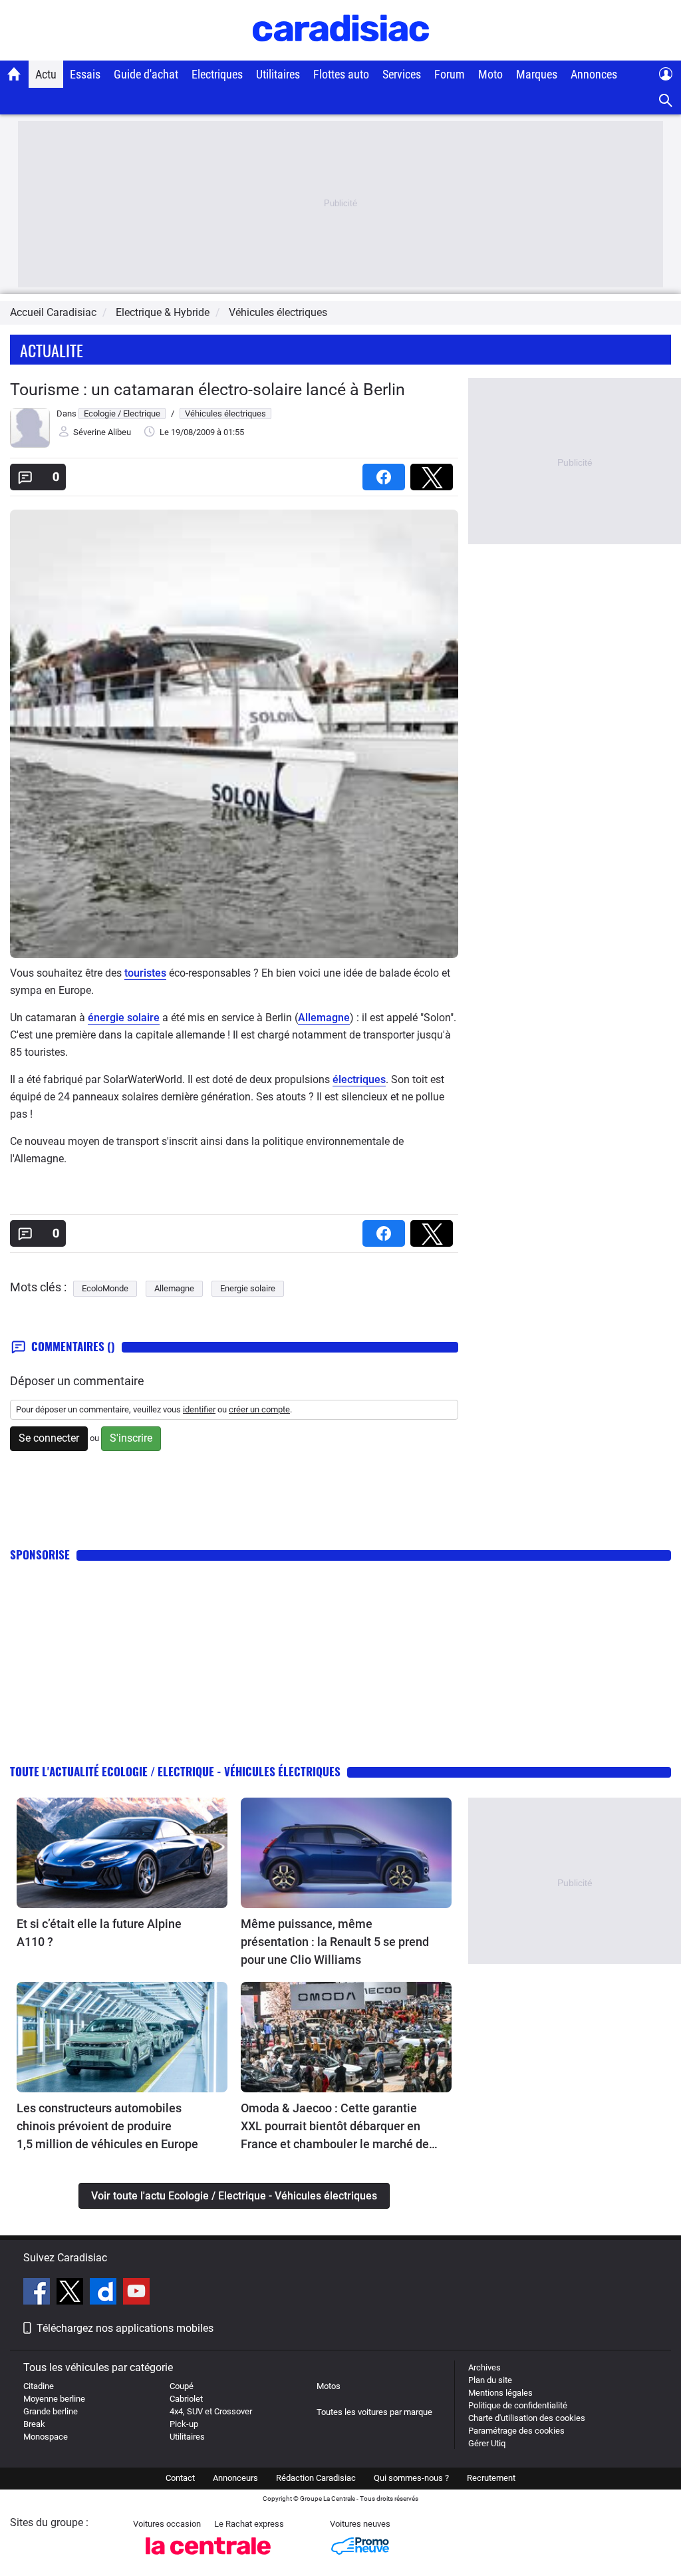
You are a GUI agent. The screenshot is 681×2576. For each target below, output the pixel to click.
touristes (145, 973)
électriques (359, 1079)
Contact (180, 2478)
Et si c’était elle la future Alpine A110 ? (99, 1933)
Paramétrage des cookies (516, 2431)
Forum (450, 74)
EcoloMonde (105, 1288)
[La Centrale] (208, 2558)
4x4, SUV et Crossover (211, 2411)
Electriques (217, 74)
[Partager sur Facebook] (386, 473)
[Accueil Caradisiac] (14, 74)
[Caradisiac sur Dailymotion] (105, 2293)
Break (34, 2424)
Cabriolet (186, 2399)
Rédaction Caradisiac (316, 2478)
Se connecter (49, 1438)
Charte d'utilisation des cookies (527, 2418)
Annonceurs (235, 2478)
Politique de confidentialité (518, 2405)
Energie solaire (248, 1288)
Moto (490, 74)
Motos (329, 2386)
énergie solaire (124, 1018)
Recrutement (491, 2478)
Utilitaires (278, 74)
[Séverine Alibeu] (30, 445)
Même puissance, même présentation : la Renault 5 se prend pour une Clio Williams (335, 1942)
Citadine (39, 2386)
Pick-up (184, 2424)
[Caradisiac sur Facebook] (38, 2293)
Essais (85, 74)
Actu (46, 74)
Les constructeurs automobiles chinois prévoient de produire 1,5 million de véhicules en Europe (107, 2126)
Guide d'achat (146, 74)
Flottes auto (341, 74)
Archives (484, 2367)
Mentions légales (500, 2393)
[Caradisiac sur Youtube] (136, 2293)
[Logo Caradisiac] (341, 54)
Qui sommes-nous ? (411, 2478)
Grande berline (51, 2411)
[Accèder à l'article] (122, 1853)
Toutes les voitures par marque (374, 2412)
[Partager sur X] (434, 473)
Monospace (46, 2437)
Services (402, 74)
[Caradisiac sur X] (71, 2293)
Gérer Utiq (487, 2443)
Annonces (594, 74)
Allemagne (324, 1018)
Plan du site (490, 2380)
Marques (537, 74)
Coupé (182, 2386)
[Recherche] (666, 101)
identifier (199, 1409)
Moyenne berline (54, 2399)
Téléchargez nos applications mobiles (125, 2328)
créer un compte (259, 1409)
